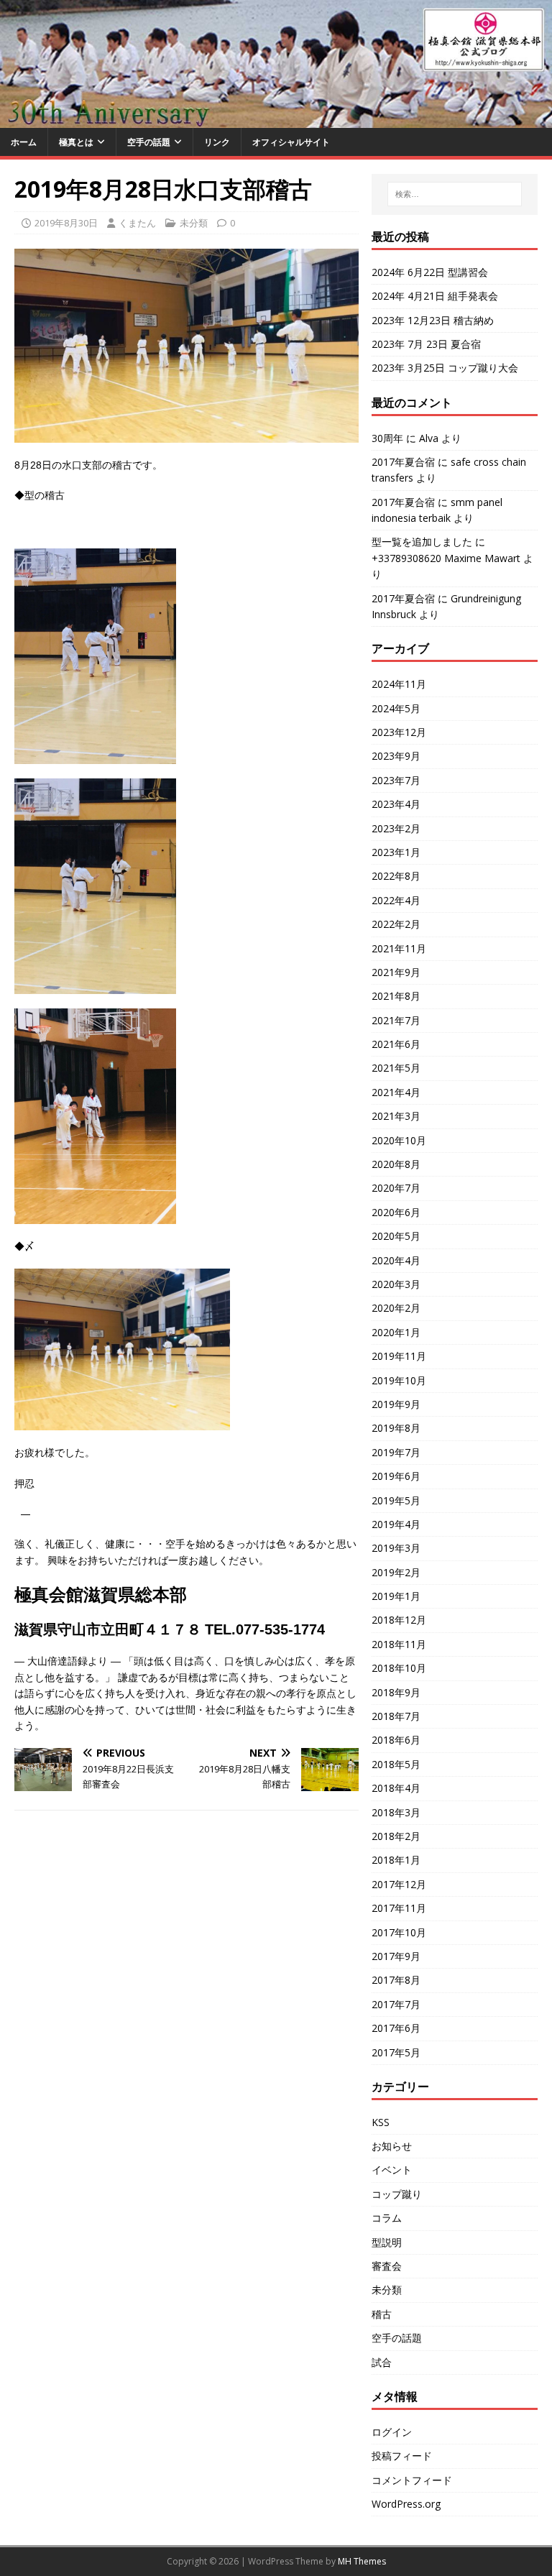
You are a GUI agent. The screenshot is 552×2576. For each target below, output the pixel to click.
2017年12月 (399, 1884)
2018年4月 (396, 1788)
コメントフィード (412, 2480)
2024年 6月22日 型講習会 (430, 272)
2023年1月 (396, 852)
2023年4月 (396, 804)
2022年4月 (396, 900)
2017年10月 (399, 1932)
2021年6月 (396, 1044)
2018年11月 (399, 1644)
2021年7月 (396, 1020)
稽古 (382, 2314)
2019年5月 (396, 1500)
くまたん (137, 223)
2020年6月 (396, 1212)
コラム (387, 2218)
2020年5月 (396, 1236)
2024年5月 (396, 708)
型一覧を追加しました (422, 542)
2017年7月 (396, 2004)
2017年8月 (396, 1980)
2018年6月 (396, 1740)
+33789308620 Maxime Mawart (446, 558)
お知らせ (392, 2146)
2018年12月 (399, 1620)
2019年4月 (396, 1524)
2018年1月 (396, 1860)
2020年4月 (396, 1260)
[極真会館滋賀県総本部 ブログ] (276, 119)
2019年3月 (396, 1548)
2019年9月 (396, 1404)
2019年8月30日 (66, 223)
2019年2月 (396, 1572)
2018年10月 (399, 1668)
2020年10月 (399, 1140)
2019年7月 (396, 1452)
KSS (381, 2122)
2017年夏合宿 (403, 462)
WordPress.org (406, 2504)
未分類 (194, 223)
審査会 (387, 2266)
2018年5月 (396, 1764)
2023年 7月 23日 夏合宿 (426, 344)
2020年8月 (396, 1164)
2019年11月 (399, 1356)
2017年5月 (396, 2052)
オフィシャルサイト (291, 142)
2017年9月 (396, 1956)
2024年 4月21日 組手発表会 (435, 296)
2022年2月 (396, 924)
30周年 (387, 438)
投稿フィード (402, 2456)
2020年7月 (396, 1188)
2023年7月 (396, 780)
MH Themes (362, 2561)
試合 (382, 2362)
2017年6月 (396, 2028)
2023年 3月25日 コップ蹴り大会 (445, 368)
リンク (217, 142)
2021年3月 (396, 1116)
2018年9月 (396, 1692)
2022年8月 (396, 876)
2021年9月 (396, 972)
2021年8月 (396, 996)
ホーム (24, 142)
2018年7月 (396, 1716)
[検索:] (455, 194)
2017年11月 (399, 1908)
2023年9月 (396, 756)
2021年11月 (399, 948)
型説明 (387, 2242)
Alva (429, 438)
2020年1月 (396, 1332)
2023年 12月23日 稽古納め (433, 320)
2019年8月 (396, 1428)
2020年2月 (396, 1308)
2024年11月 (399, 684)
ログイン (392, 2432)
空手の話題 (149, 142)
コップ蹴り (397, 2194)
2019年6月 (396, 1476)
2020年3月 (396, 1284)
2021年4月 (396, 1092)
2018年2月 (396, 1836)
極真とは (76, 142)
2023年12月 (399, 732)
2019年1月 (396, 1596)
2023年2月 (396, 828)
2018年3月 (396, 1812)
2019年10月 (399, 1380)
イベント (392, 2170)
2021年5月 (396, 1068)
